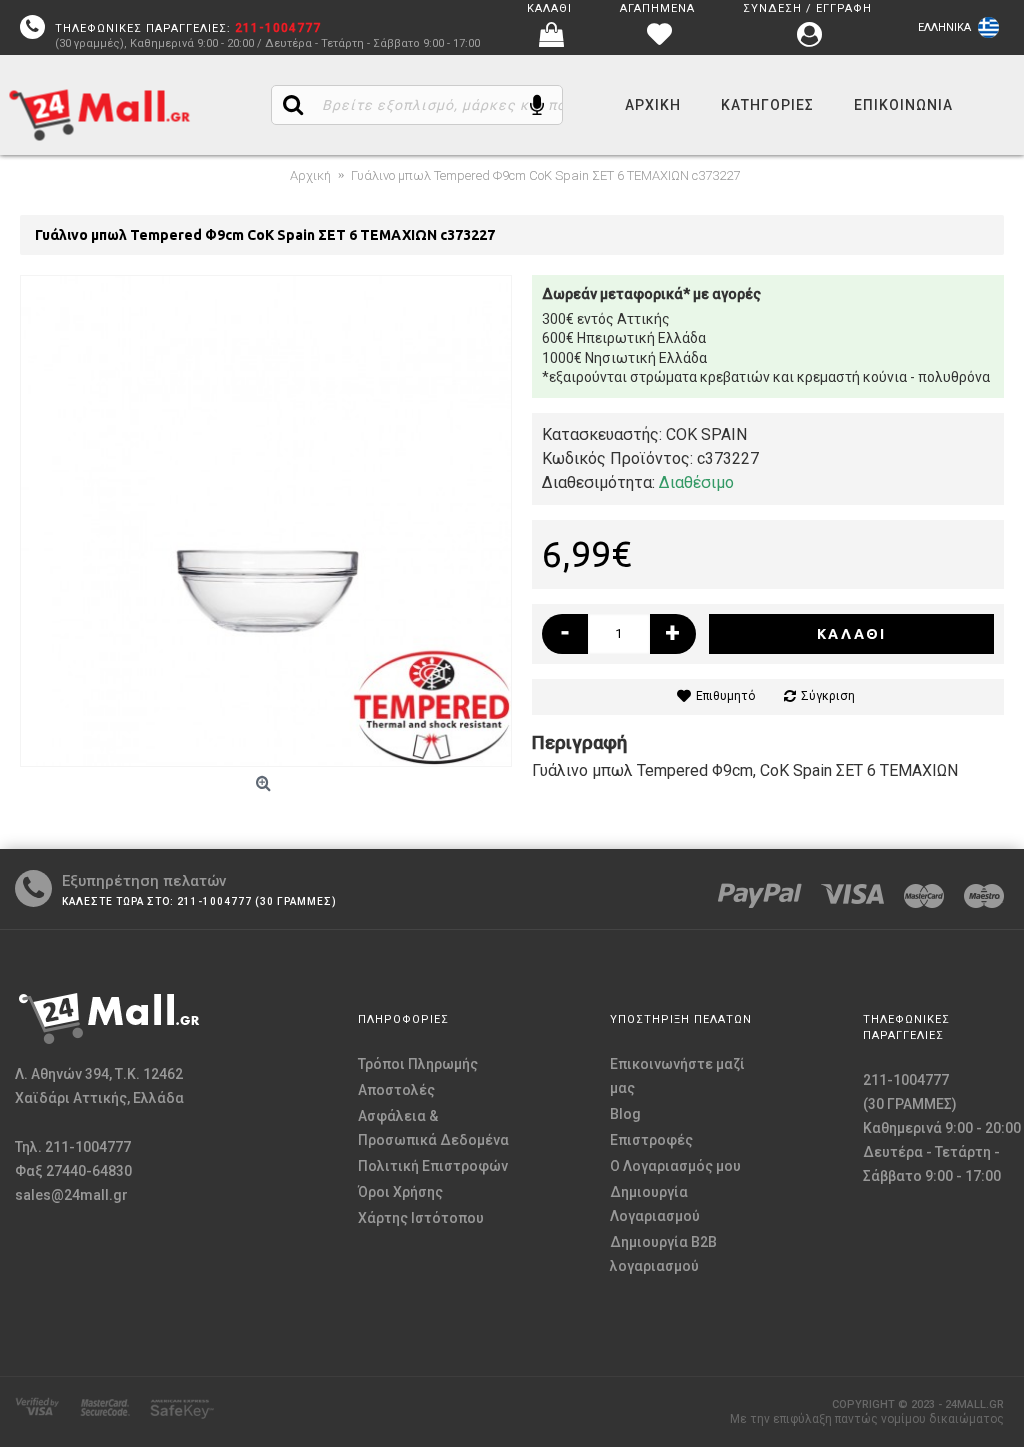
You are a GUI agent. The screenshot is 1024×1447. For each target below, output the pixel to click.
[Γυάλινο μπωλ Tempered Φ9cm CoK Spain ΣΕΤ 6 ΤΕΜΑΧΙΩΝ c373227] (266, 521)
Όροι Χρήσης (400, 1192)
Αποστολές (396, 1090)
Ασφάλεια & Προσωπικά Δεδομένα (433, 1128)
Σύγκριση (828, 696)
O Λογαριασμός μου (675, 1166)
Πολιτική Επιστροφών (433, 1166)
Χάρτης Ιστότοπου (421, 1218)
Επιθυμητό (725, 696)
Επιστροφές (651, 1140)
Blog (625, 1114)
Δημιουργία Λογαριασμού (655, 1204)
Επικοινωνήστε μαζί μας (677, 1076)
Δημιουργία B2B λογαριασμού (663, 1254)
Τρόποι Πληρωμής (418, 1064)
